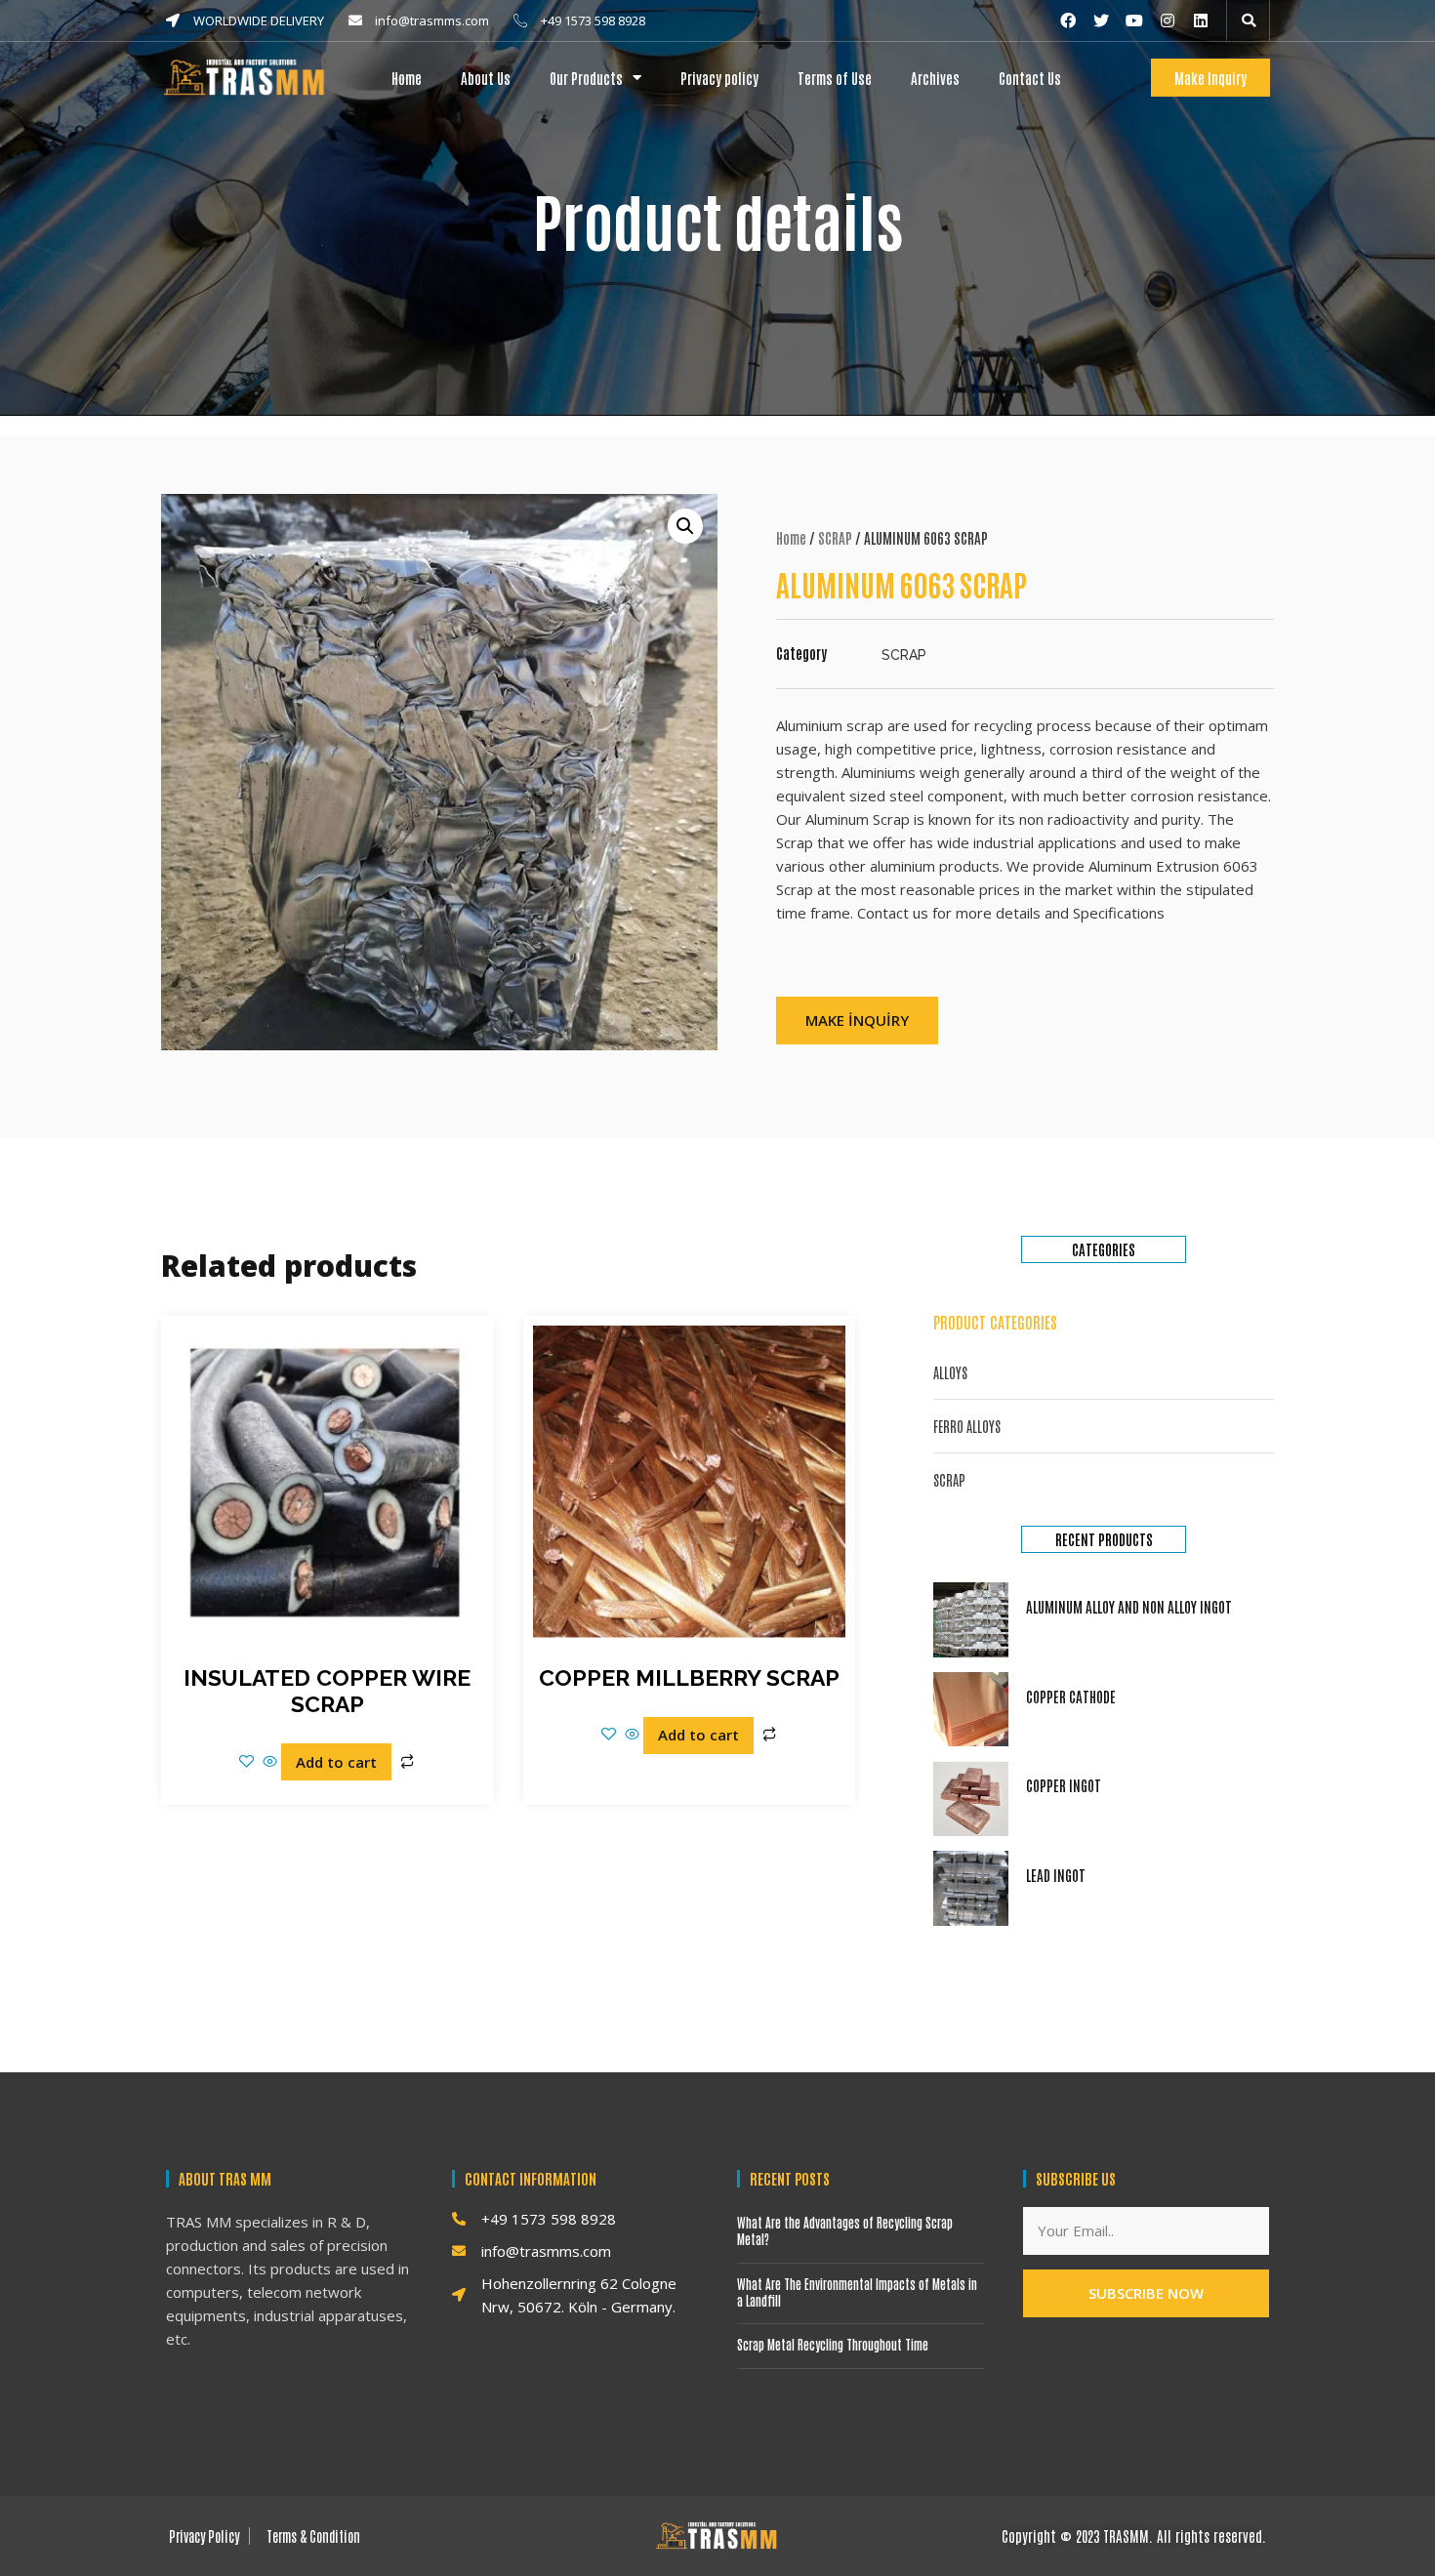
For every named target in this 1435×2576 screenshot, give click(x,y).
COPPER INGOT (1064, 1785)
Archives (935, 78)
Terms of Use (835, 78)
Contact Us (1030, 78)
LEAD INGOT (1056, 1875)
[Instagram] (1168, 20)
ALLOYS (950, 1372)
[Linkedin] (1201, 20)
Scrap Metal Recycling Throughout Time (833, 2344)
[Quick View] (270, 1762)
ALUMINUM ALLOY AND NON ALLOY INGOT (1129, 1606)
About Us (486, 78)
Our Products (586, 78)
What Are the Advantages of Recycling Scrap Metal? (845, 2230)
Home (407, 78)
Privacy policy (719, 78)
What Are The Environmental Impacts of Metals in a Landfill (857, 2292)
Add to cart (336, 1762)
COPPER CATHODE (1071, 1696)
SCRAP (835, 537)
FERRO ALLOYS (967, 1426)
